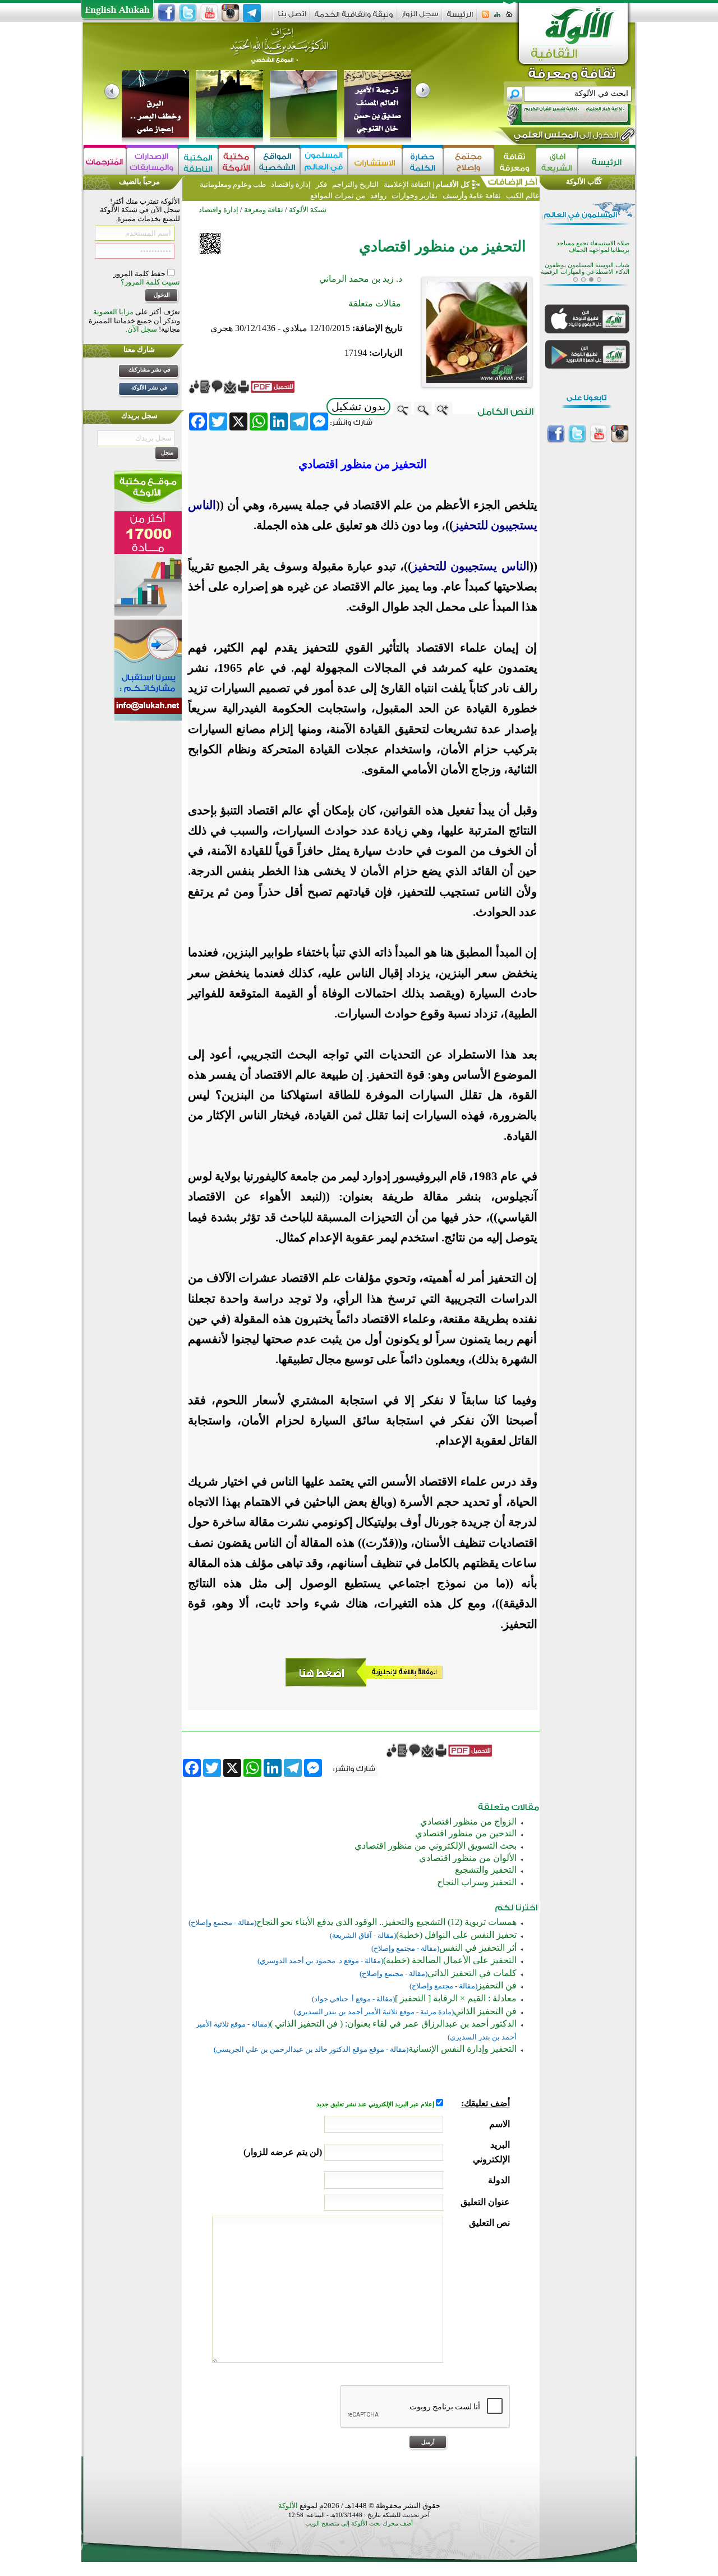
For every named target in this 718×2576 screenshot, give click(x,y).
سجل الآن (142, 329)
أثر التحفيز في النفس (478, 1948)
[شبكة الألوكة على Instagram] (231, 13)
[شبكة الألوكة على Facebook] (167, 13)
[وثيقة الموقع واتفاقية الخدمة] (354, 18)
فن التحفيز (497, 1985)
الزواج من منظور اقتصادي (468, 1821)
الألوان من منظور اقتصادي (468, 1858)
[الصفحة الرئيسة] (509, 18)
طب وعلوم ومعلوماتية (233, 184)
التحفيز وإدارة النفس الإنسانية (462, 2049)
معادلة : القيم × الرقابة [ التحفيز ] (456, 1998)
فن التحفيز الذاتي (485, 2011)
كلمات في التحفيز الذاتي (472, 1973)
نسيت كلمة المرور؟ (150, 282)
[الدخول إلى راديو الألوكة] (559, 114)
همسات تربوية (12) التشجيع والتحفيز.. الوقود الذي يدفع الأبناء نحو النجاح (386, 1922)
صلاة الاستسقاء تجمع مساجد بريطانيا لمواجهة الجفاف (593, 238)
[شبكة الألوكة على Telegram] (252, 13)
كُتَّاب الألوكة (584, 182)
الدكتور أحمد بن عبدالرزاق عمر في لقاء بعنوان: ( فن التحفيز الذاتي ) (393, 2023)
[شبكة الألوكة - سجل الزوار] (420, 18)
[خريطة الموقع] (497, 18)
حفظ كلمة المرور (140, 274)
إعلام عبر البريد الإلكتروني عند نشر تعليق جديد (376, 2104)
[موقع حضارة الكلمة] (423, 161)
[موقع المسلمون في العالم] (324, 161)
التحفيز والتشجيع (486, 1870)
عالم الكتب (522, 196)
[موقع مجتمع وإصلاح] (469, 161)
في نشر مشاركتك (149, 370)
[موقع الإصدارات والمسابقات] (152, 161)
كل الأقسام (453, 184)
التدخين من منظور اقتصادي (466, 1833)
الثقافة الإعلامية (406, 184)
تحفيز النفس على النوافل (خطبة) (456, 1935)
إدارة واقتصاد (291, 184)
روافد (378, 196)
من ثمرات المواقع (338, 196)
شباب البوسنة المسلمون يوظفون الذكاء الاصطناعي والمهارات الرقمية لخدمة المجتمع (585, 264)
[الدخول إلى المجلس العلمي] (565, 137)
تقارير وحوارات (415, 196)
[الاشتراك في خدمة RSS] (485, 18)
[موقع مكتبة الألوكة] (236, 161)
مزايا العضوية (113, 312)
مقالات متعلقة (375, 303)
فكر (321, 184)
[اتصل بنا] (292, 18)
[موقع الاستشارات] (375, 161)
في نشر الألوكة (149, 388)
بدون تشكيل (358, 407)
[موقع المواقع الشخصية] (277, 161)
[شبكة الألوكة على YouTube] (209, 13)
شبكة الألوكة (308, 210)
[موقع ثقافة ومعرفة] (515, 161)
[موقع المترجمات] (105, 161)
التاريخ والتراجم (355, 184)
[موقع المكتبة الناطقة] (198, 161)
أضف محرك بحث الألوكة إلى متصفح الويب (359, 2524)
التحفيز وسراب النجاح (477, 1882)
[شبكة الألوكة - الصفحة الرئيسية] (460, 18)
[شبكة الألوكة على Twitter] (188, 13)
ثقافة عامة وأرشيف (472, 196)
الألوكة (288, 2506)
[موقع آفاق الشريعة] (557, 161)
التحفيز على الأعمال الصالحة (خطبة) (450, 1960)
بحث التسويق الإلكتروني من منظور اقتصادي (436, 1846)
